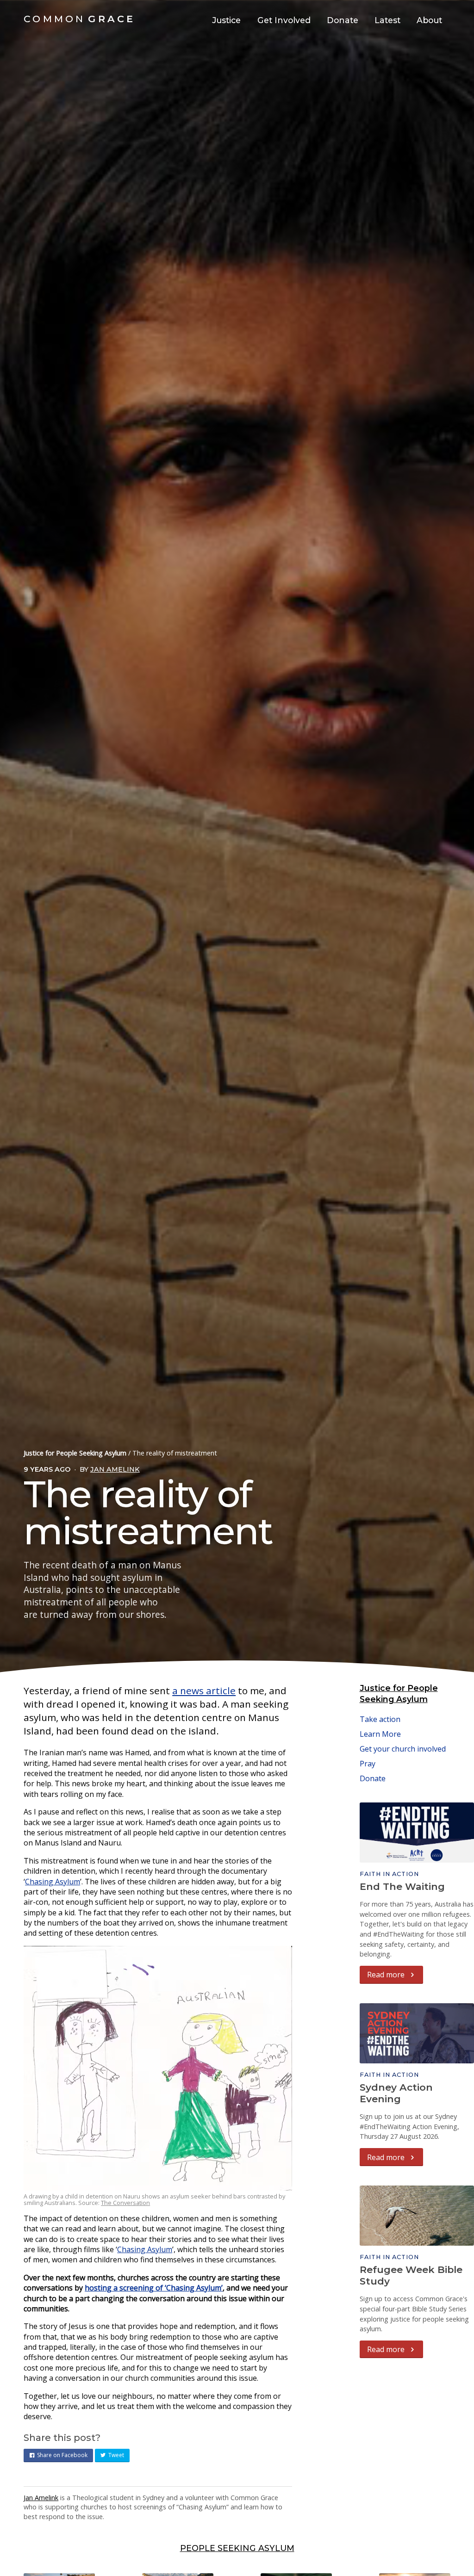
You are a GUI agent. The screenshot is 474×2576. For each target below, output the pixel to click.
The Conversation (125, 2203)
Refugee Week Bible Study (411, 2275)
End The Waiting (402, 1886)
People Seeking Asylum (237, 2548)
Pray (368, 1764)
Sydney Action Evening (396, 2093)
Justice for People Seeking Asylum (75, 1453)
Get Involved (284, 20)
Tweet (116, 2455)
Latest (387, 20)
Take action (380, 1719)
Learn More (380, 1734)
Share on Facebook (62, 2455)
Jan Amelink (115, 1469)
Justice (226, 20)
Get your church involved (403, 1749)
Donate (343, 20)
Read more (387, 1975)
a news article (204, 1690)
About (429, 20)
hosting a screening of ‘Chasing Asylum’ (154, 2288)
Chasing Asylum (53, 1882)
